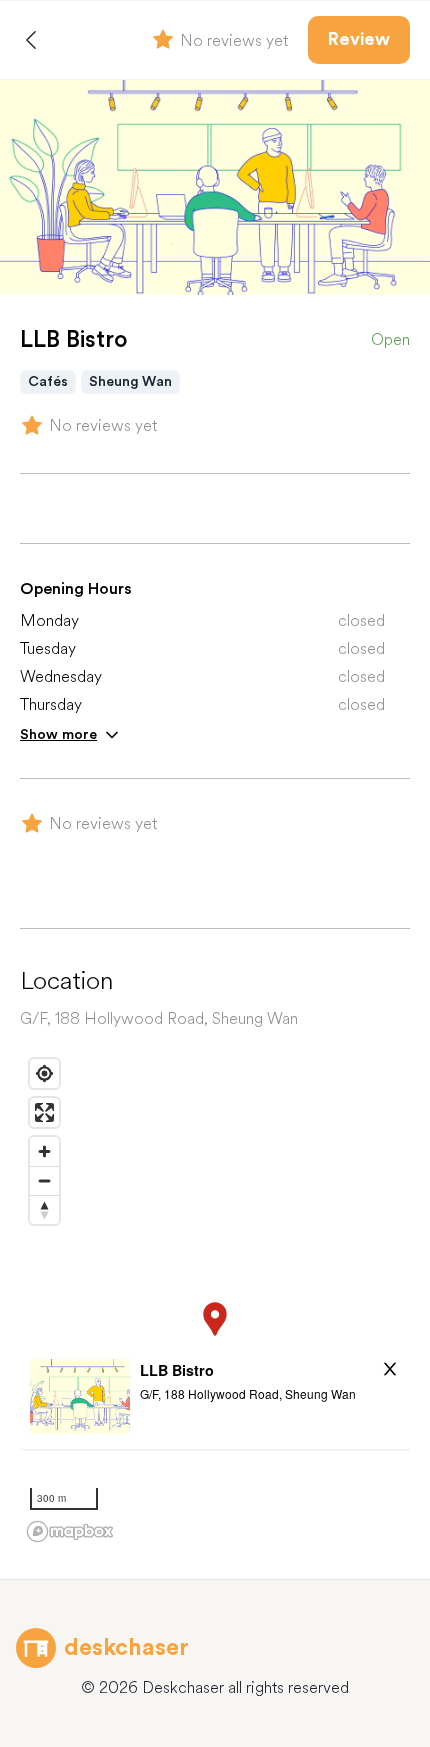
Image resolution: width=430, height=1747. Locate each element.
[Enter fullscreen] (44, 1112)
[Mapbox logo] (70, 1531)
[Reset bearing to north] (44, 1209)
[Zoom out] (44, 1180)
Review (359, 39)
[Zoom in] (44, 1151)
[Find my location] (44, 1073)
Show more (58, 734)
